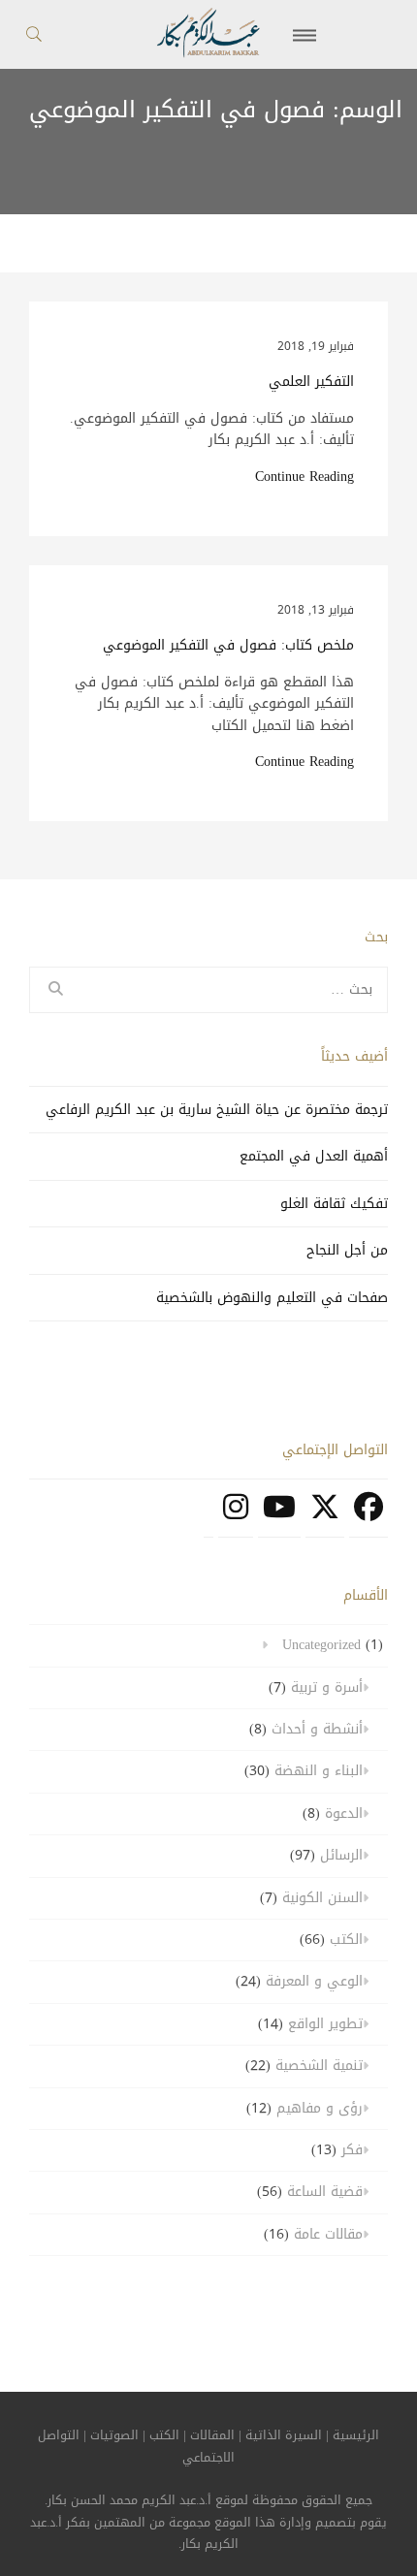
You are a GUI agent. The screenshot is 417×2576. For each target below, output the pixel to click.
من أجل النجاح (347, 1250)
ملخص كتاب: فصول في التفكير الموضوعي (228, 646)
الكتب (346, 1940)
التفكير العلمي (311, 382)
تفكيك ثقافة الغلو (334, 1204)
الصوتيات (114, 2435)
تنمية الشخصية (319, 2066)
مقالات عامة (328, 2234)
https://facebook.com (369, 1517)
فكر (352, 2150)
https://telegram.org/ (208, 1517)
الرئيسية (356, 2435)
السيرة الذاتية (284, 2435)
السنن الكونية (322, 1898)
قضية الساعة (325, 2192)
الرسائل (341, 1855)
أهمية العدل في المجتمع (314, 1156)
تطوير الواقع (325, 2024)
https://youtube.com (279, 1517)
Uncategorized (321, 1645)
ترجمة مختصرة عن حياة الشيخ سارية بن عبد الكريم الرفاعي (217, 1110)
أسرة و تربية (327, 1687)
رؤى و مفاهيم (320, 2108)
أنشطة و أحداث (317, 1729)
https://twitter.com (325, 1517)
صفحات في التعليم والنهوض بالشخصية (272, 1298)
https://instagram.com (236, 1517)
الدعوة (344, 1813)
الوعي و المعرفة (314, 1981)
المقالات (212, 2435)
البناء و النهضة (319, 1771)
